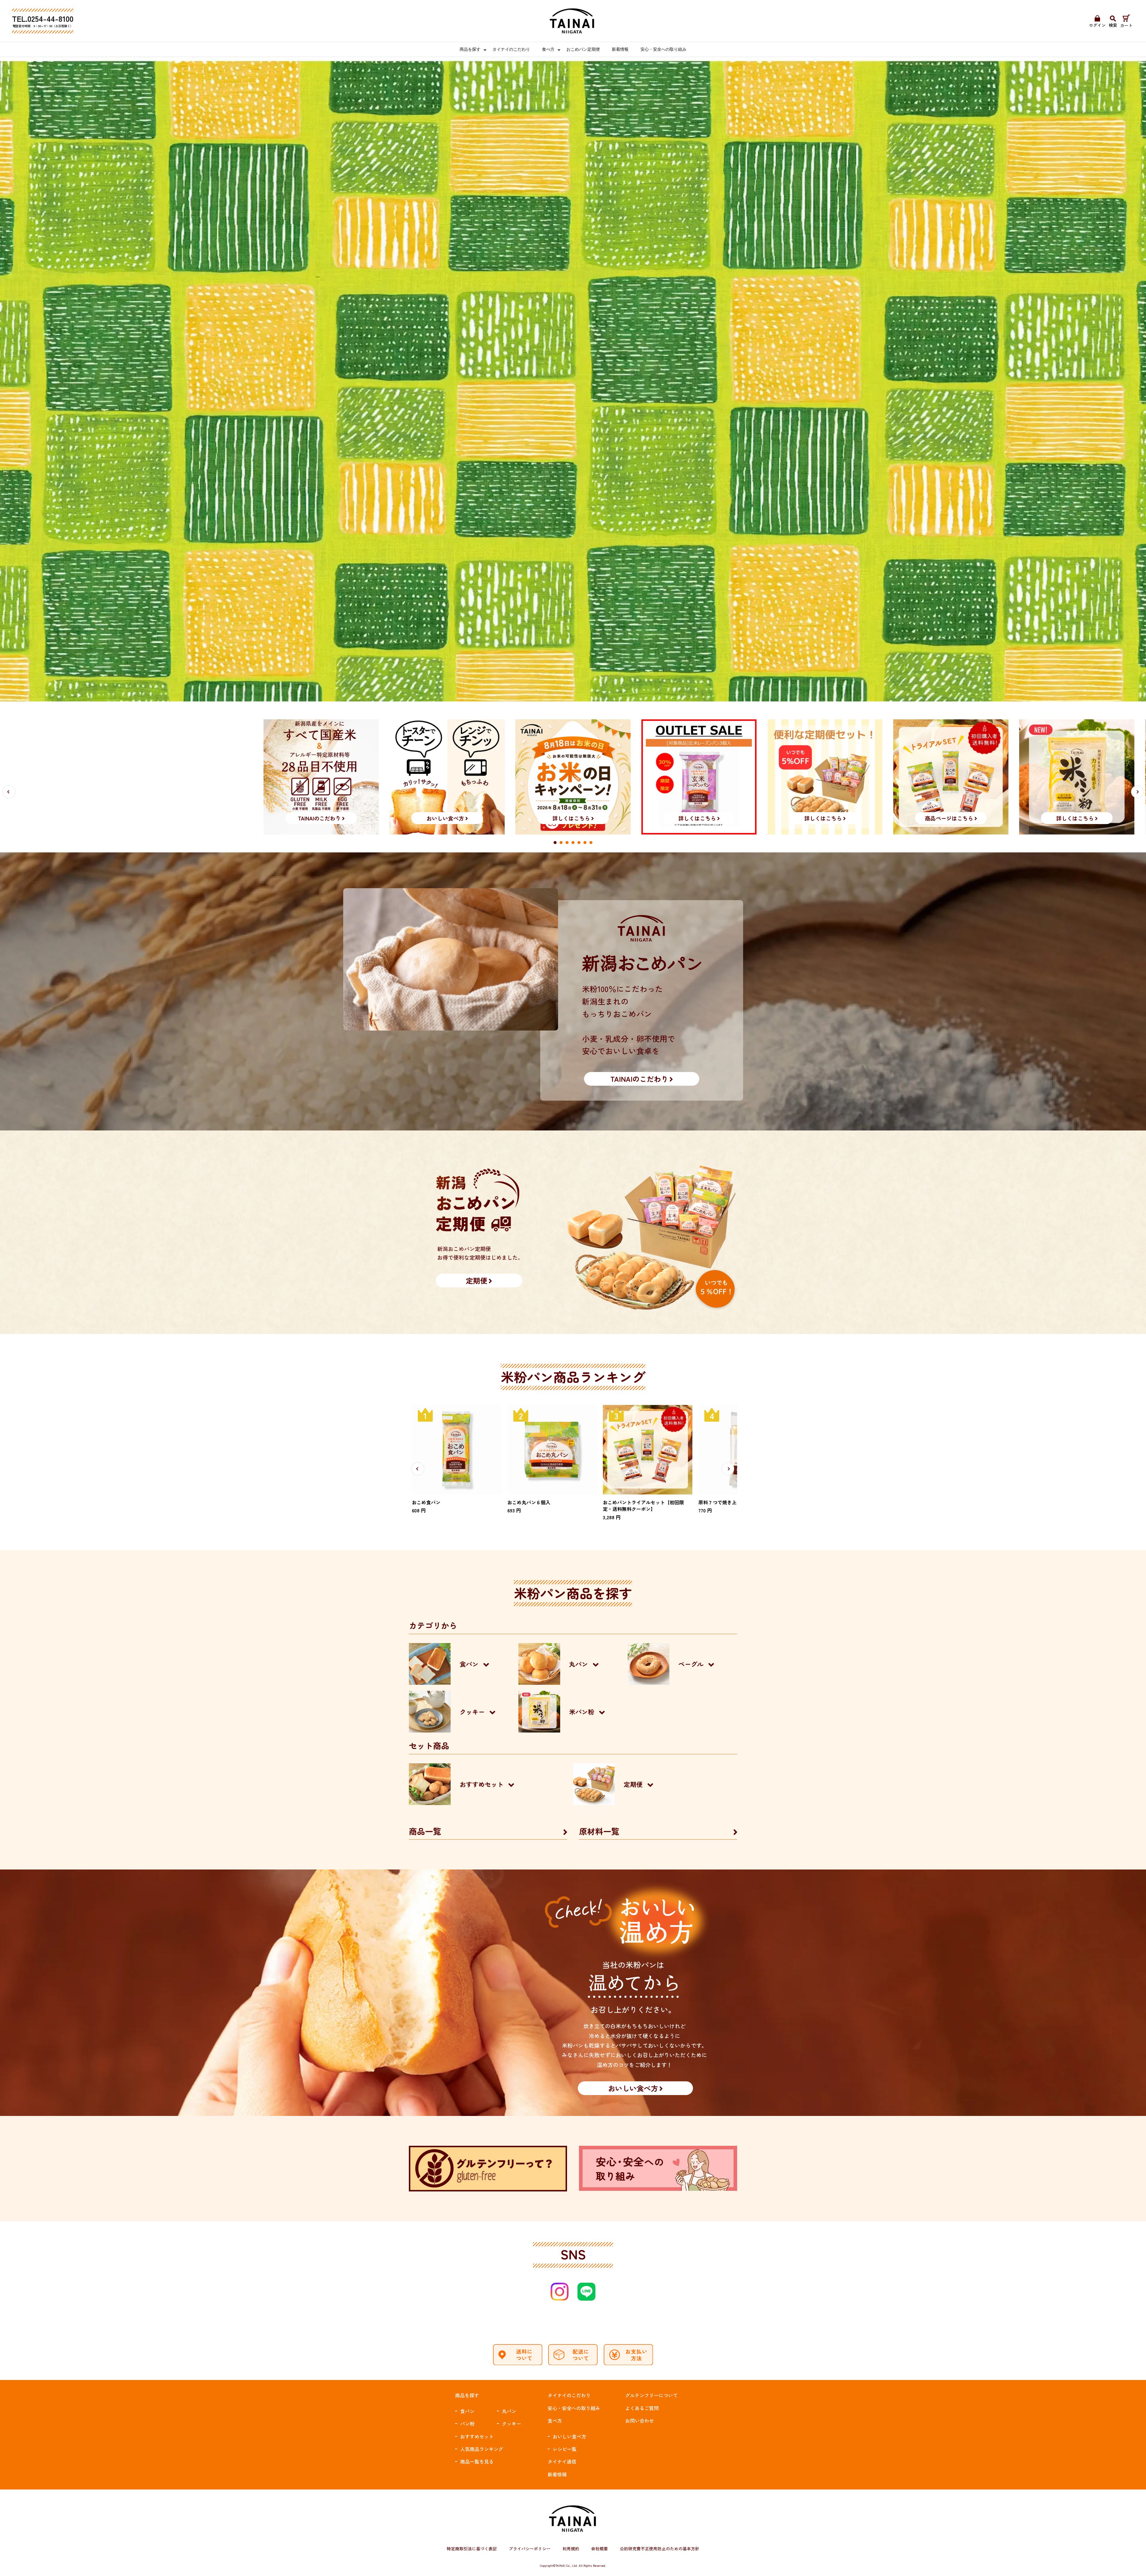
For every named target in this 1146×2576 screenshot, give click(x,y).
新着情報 (620, 49)
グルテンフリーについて (651, 2395)
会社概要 (600, 2549)
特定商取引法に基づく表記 (472, 2549)
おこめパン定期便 (583, 49)
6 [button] (585, 843)
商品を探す (470, 49)
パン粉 (467, 2424)
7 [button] (591, 843)
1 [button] (555, 843)
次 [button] (1137, 792)
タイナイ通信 (562, 2461)
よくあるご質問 (642, 2408)
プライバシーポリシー (530, 2549)
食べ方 (548, 49)
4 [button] (573, 843)
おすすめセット (477, 2436)
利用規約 (571, 2549)
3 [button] (567, 843)
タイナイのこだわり (511, 49)
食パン (467, 2411)
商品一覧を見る (477, 2461)
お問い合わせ (640, 2421)
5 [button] (579, 843)
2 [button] (561, 843)
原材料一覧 (599, 1831)
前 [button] (9, 792)
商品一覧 (425, 1831)
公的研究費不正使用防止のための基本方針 (660, 2549)
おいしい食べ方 (569, 2436)
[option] (573, 777)
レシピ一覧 (565, 2449)
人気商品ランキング (482, 2449)
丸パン (509, 2411)
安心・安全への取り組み (663, 49)
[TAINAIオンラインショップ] (572, 21)
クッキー (512, 2424)
